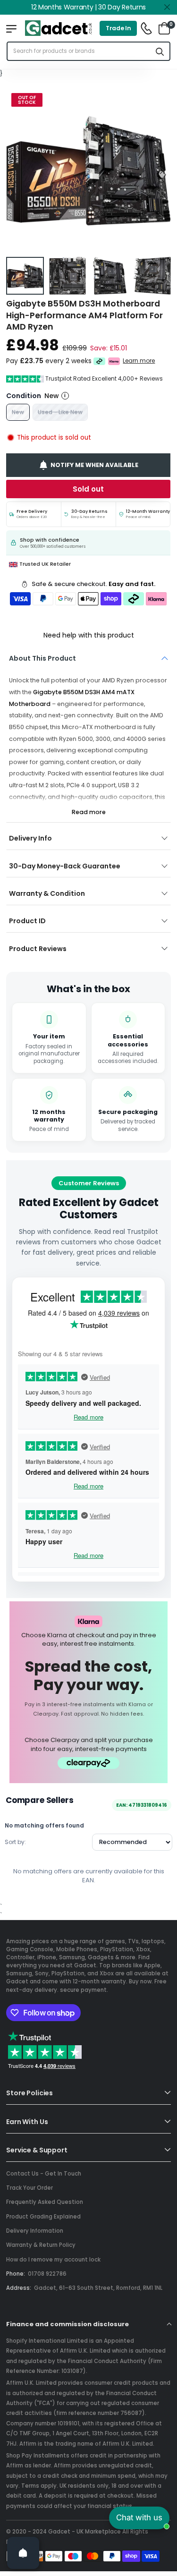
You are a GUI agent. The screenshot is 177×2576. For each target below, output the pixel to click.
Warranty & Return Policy (41, 2245)
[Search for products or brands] (160, 51)
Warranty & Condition (47, 893)
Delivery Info (30, 838)
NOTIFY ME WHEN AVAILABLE (94, 465)
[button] (161, 171)
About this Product (42, 658)
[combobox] (79, 51)
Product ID (27, 921)
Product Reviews (38, 949)
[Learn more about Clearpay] (99, 361)
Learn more (139, 361)
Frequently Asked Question (45, 2202)
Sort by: (15, 1842)
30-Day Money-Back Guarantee (65, 866)
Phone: (16, 2274)
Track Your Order (29, 2188)
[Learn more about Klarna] (114, 361)
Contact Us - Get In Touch (44, 2174)
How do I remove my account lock (53, 2260)
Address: (19, 2288)
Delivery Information (35, 2231)
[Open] (23, 2553)
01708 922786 (47, 2274)
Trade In (118, 28)
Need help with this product (89, 635)
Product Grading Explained (43, 2217)
